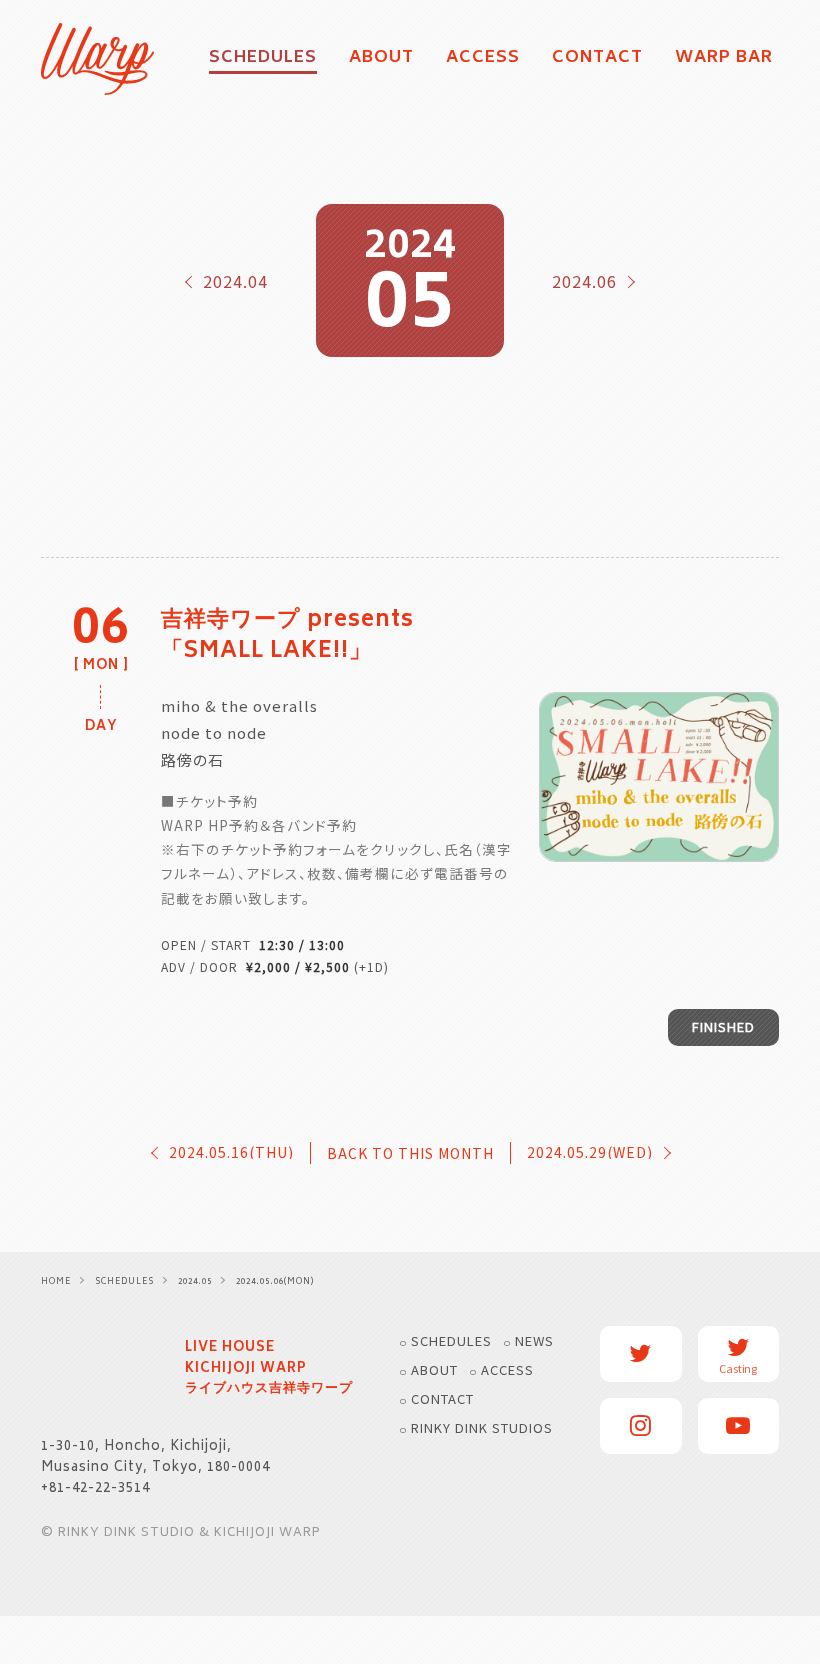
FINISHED (723, 1026)
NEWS (534, 1340)
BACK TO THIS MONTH (410, 1153)
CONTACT (597, 59)
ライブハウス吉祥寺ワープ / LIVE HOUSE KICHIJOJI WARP (101, 1370)
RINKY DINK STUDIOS (482, 1427)
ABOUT (381, 59)
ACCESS (483, 59)
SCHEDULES (451, 1340)
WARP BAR (724, 59)
